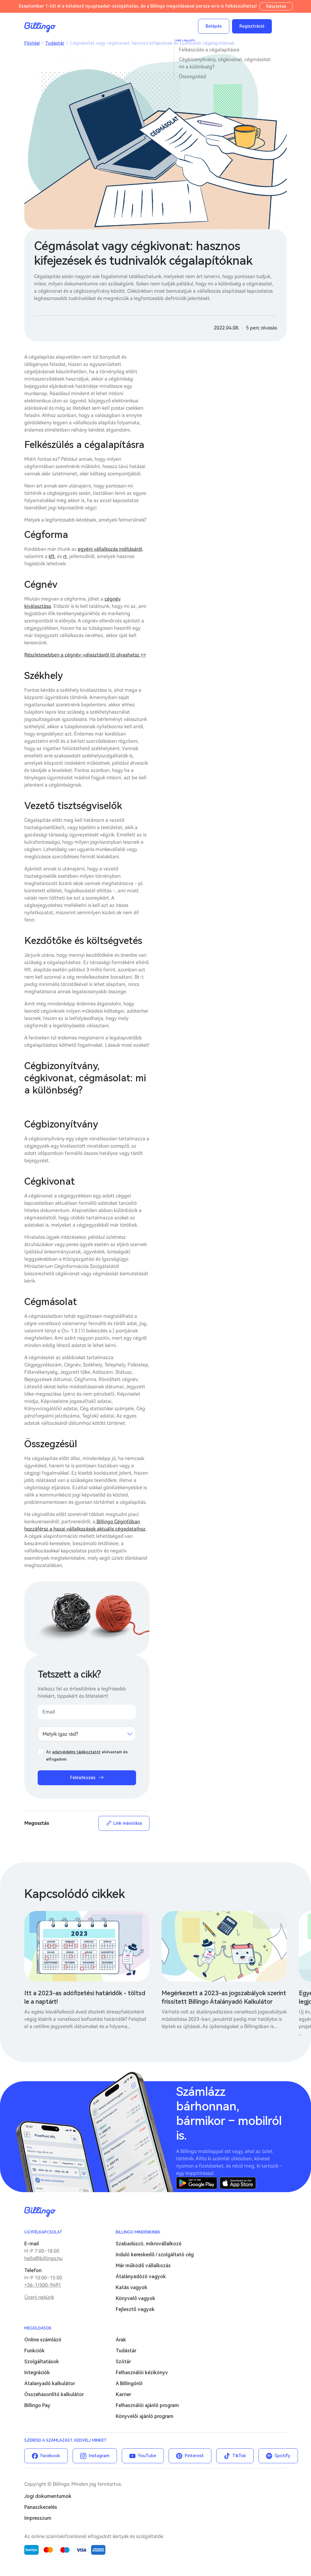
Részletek (276, 6)
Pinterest (194, 2456)
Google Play (197, 2183)
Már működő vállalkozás (143, 2266)
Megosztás (37, 1823)
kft (52, 556)
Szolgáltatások (42, 2362)
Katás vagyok (132, 2287)
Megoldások (38, 2328)
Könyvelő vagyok (135, 2298)
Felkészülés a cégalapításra (209, 50)
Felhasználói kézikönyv (142, 2373)
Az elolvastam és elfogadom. (87, 1756)
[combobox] (87, 1734)
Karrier (123, 2394)
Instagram (99, 2456)
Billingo (40, 27)
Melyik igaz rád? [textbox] (60, 1734)
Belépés (214, 26)
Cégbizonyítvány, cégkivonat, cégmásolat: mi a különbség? (225, 63)
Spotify (282, 2456)
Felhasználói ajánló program (147, 2405)
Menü (281, 26)
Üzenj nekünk (39, 2297)
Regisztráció (252, 26)
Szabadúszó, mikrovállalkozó (149, 2244)
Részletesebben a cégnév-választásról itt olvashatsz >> (85, 655)
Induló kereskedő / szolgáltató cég (155, 2255)
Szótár (123, 2362)
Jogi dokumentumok (48, 2496)
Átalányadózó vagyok (141, 2276)
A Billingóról (129, 2383)
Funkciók (34, 2351)
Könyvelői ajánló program (145, 2416)
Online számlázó (43, 2340)
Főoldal (32, 43)
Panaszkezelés (41, 2507)
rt (65, 556)
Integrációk (37, 2373)
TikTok (239, 2456)
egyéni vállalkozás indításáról (110, 549)
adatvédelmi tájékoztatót (76, 1752)
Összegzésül (193, 76)
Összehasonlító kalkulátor (54, 2394)
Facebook (50, 2456)
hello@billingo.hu (43, 2258)
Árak (121, 2340)
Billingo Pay (37, 2405)
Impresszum (38, 2518)
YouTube (147, 2456)
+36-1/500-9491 (43, 2285)
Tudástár (55, 43)
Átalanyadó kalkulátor (50, 2383)
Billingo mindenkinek (138, 2232)
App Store (238, 2183)
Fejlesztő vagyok (135, 2309)
